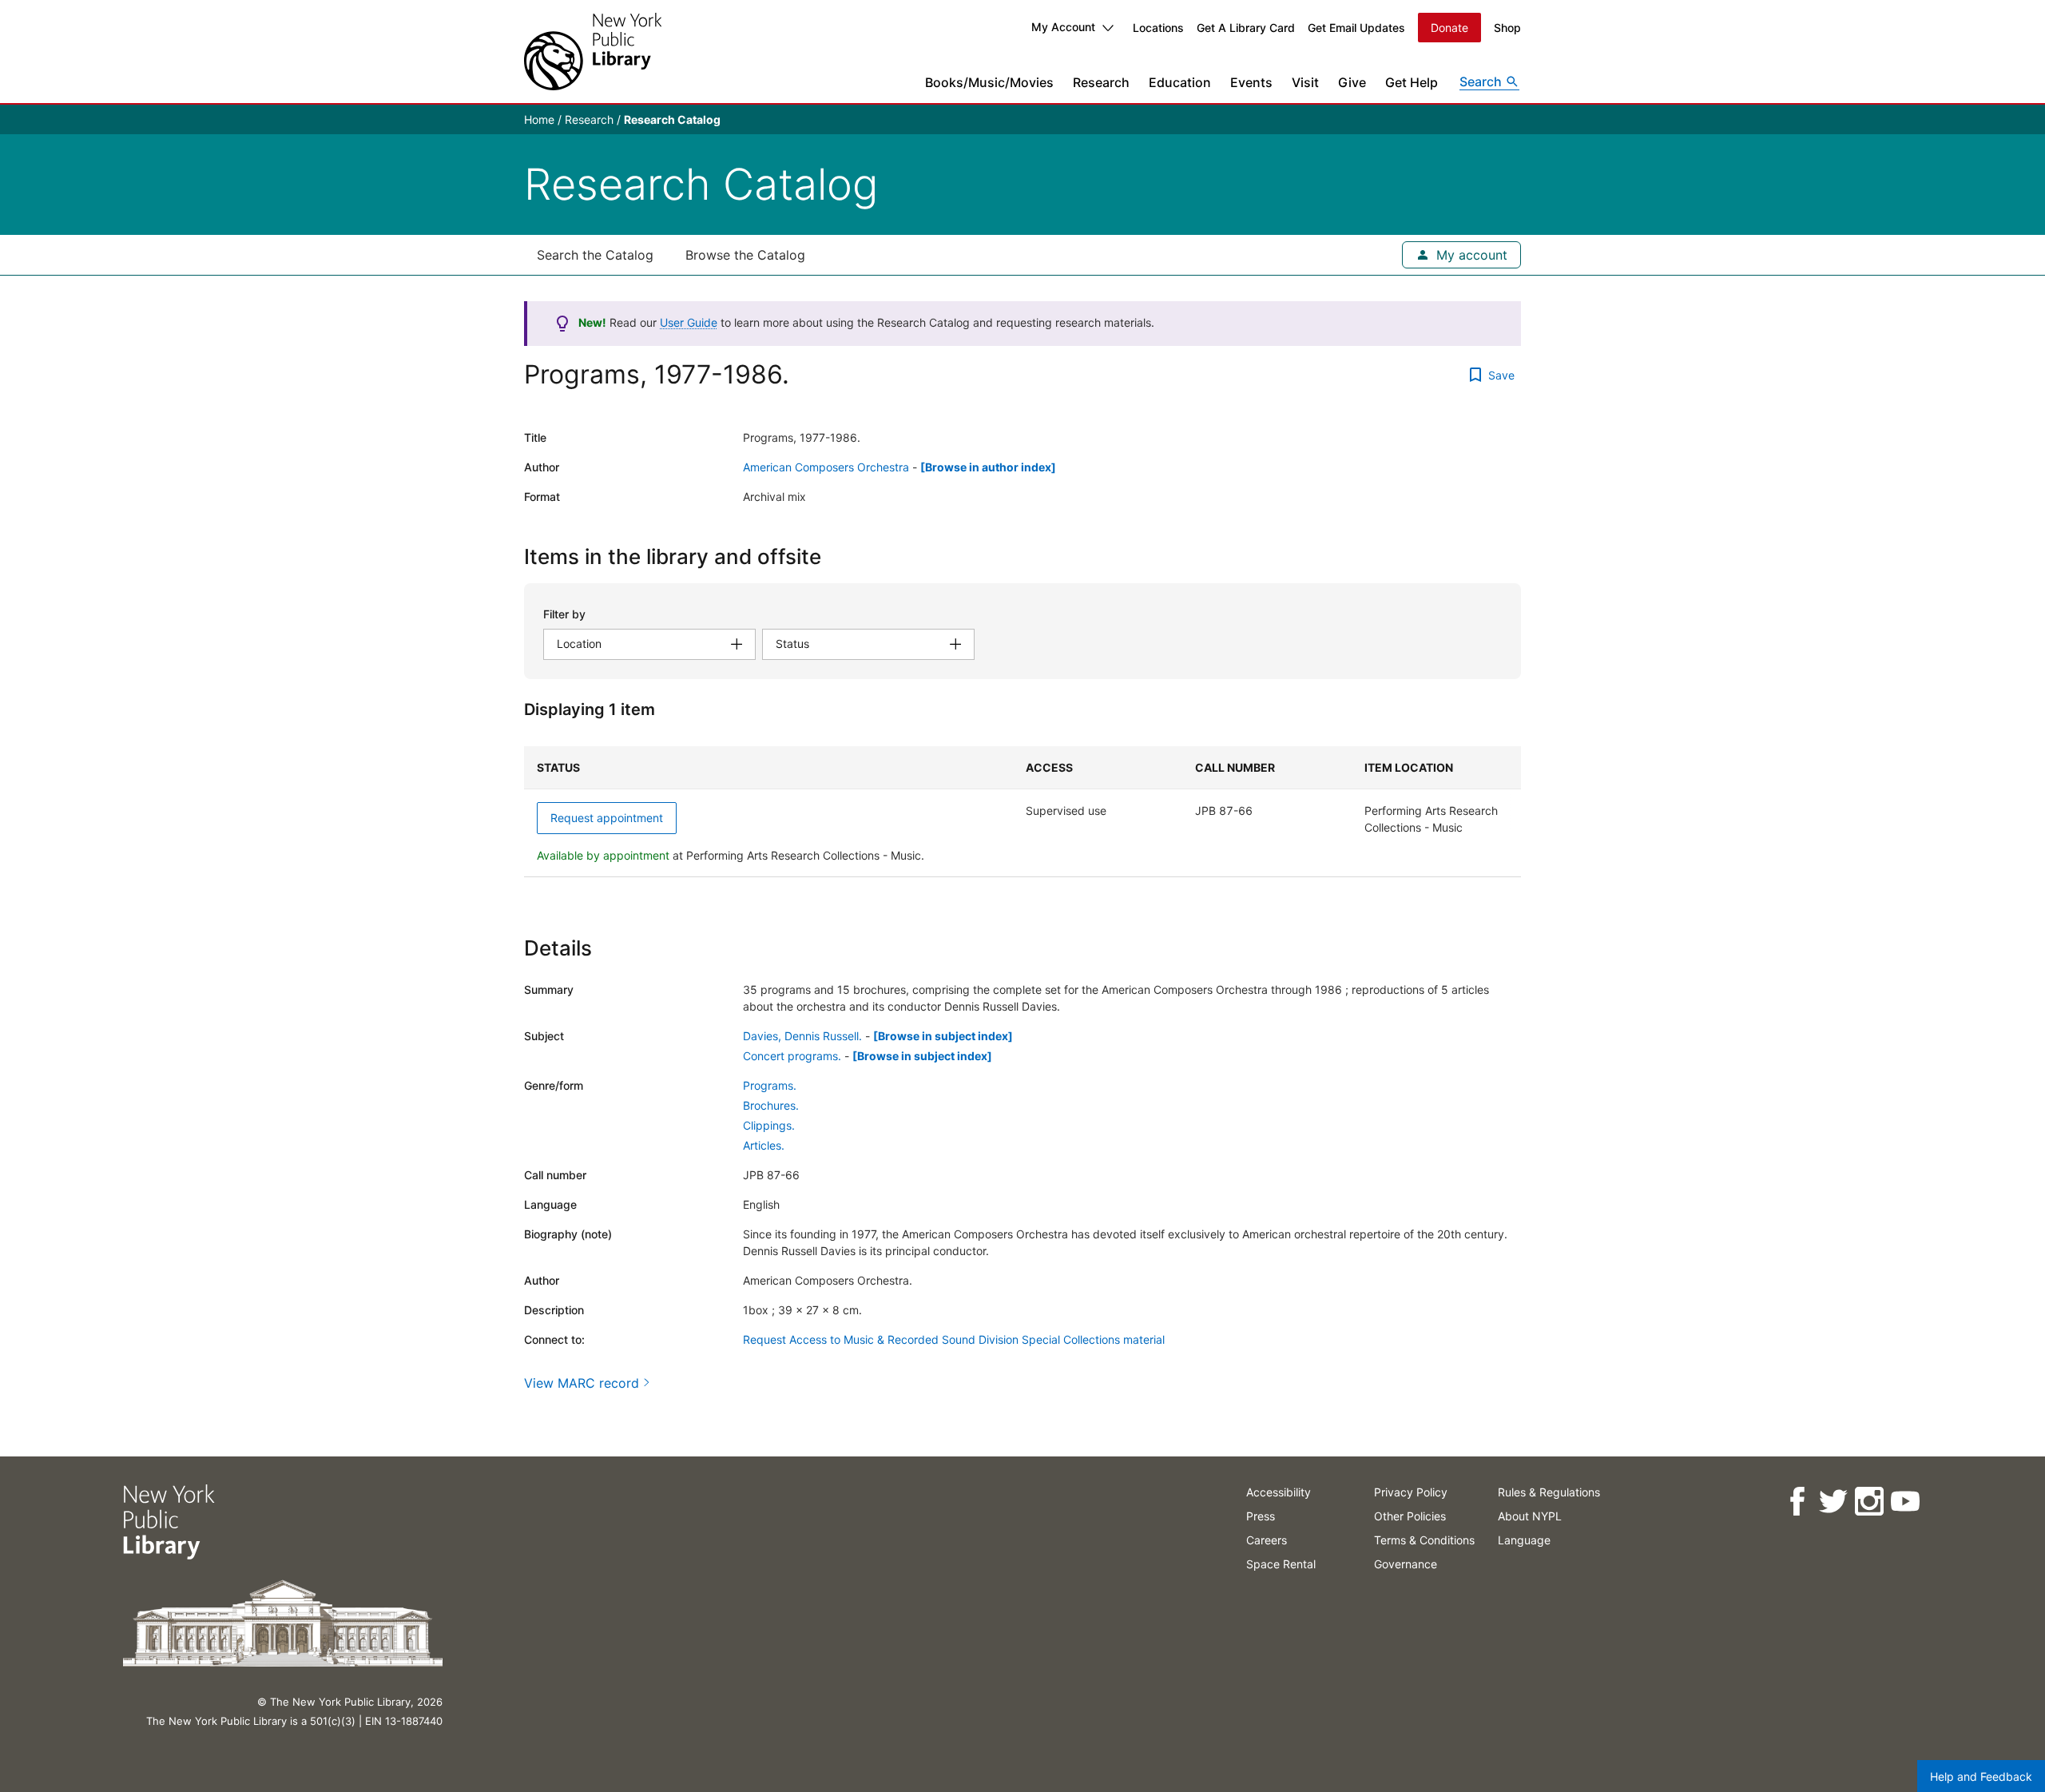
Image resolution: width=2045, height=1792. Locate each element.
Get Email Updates (1356, 28)
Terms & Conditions (1424, 1540)
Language (1524, 1540)
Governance (1406, 1564)
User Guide (689, 322)
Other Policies (1410, 1516)
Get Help (1412, 82)
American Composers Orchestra (826, 467)
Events (1251, 82)
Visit (1305, 82)
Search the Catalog (595, 255)
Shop (1507, 28)
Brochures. (771, 1105)
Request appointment (607, 818)
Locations (1158, 28)
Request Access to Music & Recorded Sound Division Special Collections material (954, 1339)
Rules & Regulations (1549, 1492)
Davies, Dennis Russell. (802, 1036)
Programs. (770, 1085)
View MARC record (582, 1383)
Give (1352, 82)
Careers (1267, 1540)
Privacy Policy (1411, 1492)
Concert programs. (792, 1056)
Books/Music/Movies (989, 82)
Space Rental (1281, 1564)
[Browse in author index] (988, 467)
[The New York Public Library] (593, 52)
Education (1180, 82)
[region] (1022, 812)
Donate (1449, 28)
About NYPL (1530, 1516)
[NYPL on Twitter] (1833, 1502)
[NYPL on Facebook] (1797, 1502)
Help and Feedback (1981, 1776)
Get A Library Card (1246, 28)
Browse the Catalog (745, 255)
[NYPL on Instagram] (1869, 1502)
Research (1101, 82)
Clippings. (769, 1125)
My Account (1063, 27)
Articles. (764, 1145)
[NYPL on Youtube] (1905, 1502)
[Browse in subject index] (943, 1036)
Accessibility (1279, 1492)
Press (1261, 1516)
